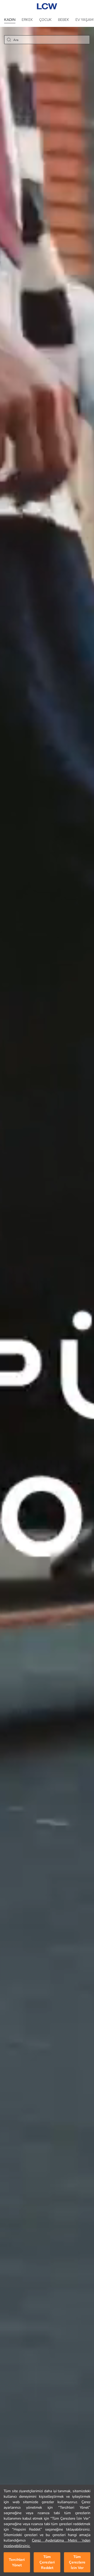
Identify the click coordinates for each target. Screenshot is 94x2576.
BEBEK (64, 20)
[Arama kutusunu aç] (9, 40)
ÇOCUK (45, 20)
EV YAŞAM (84, 20)
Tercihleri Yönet (17, 2562)
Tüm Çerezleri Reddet (47, 2562)
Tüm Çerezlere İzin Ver (77, 2562)
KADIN (10, 20)
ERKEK (27, 20)
